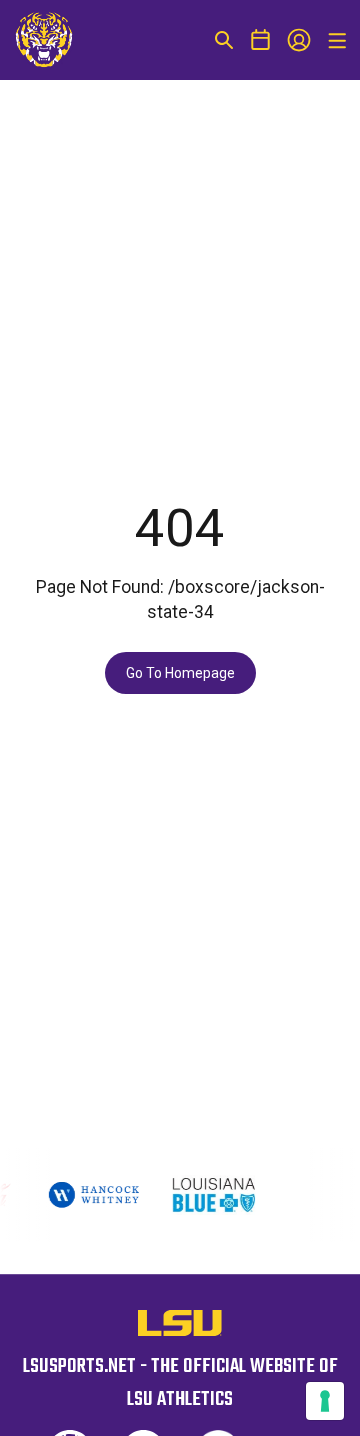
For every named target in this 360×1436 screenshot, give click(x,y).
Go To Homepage (180, 673)
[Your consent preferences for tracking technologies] (325, 1401)
